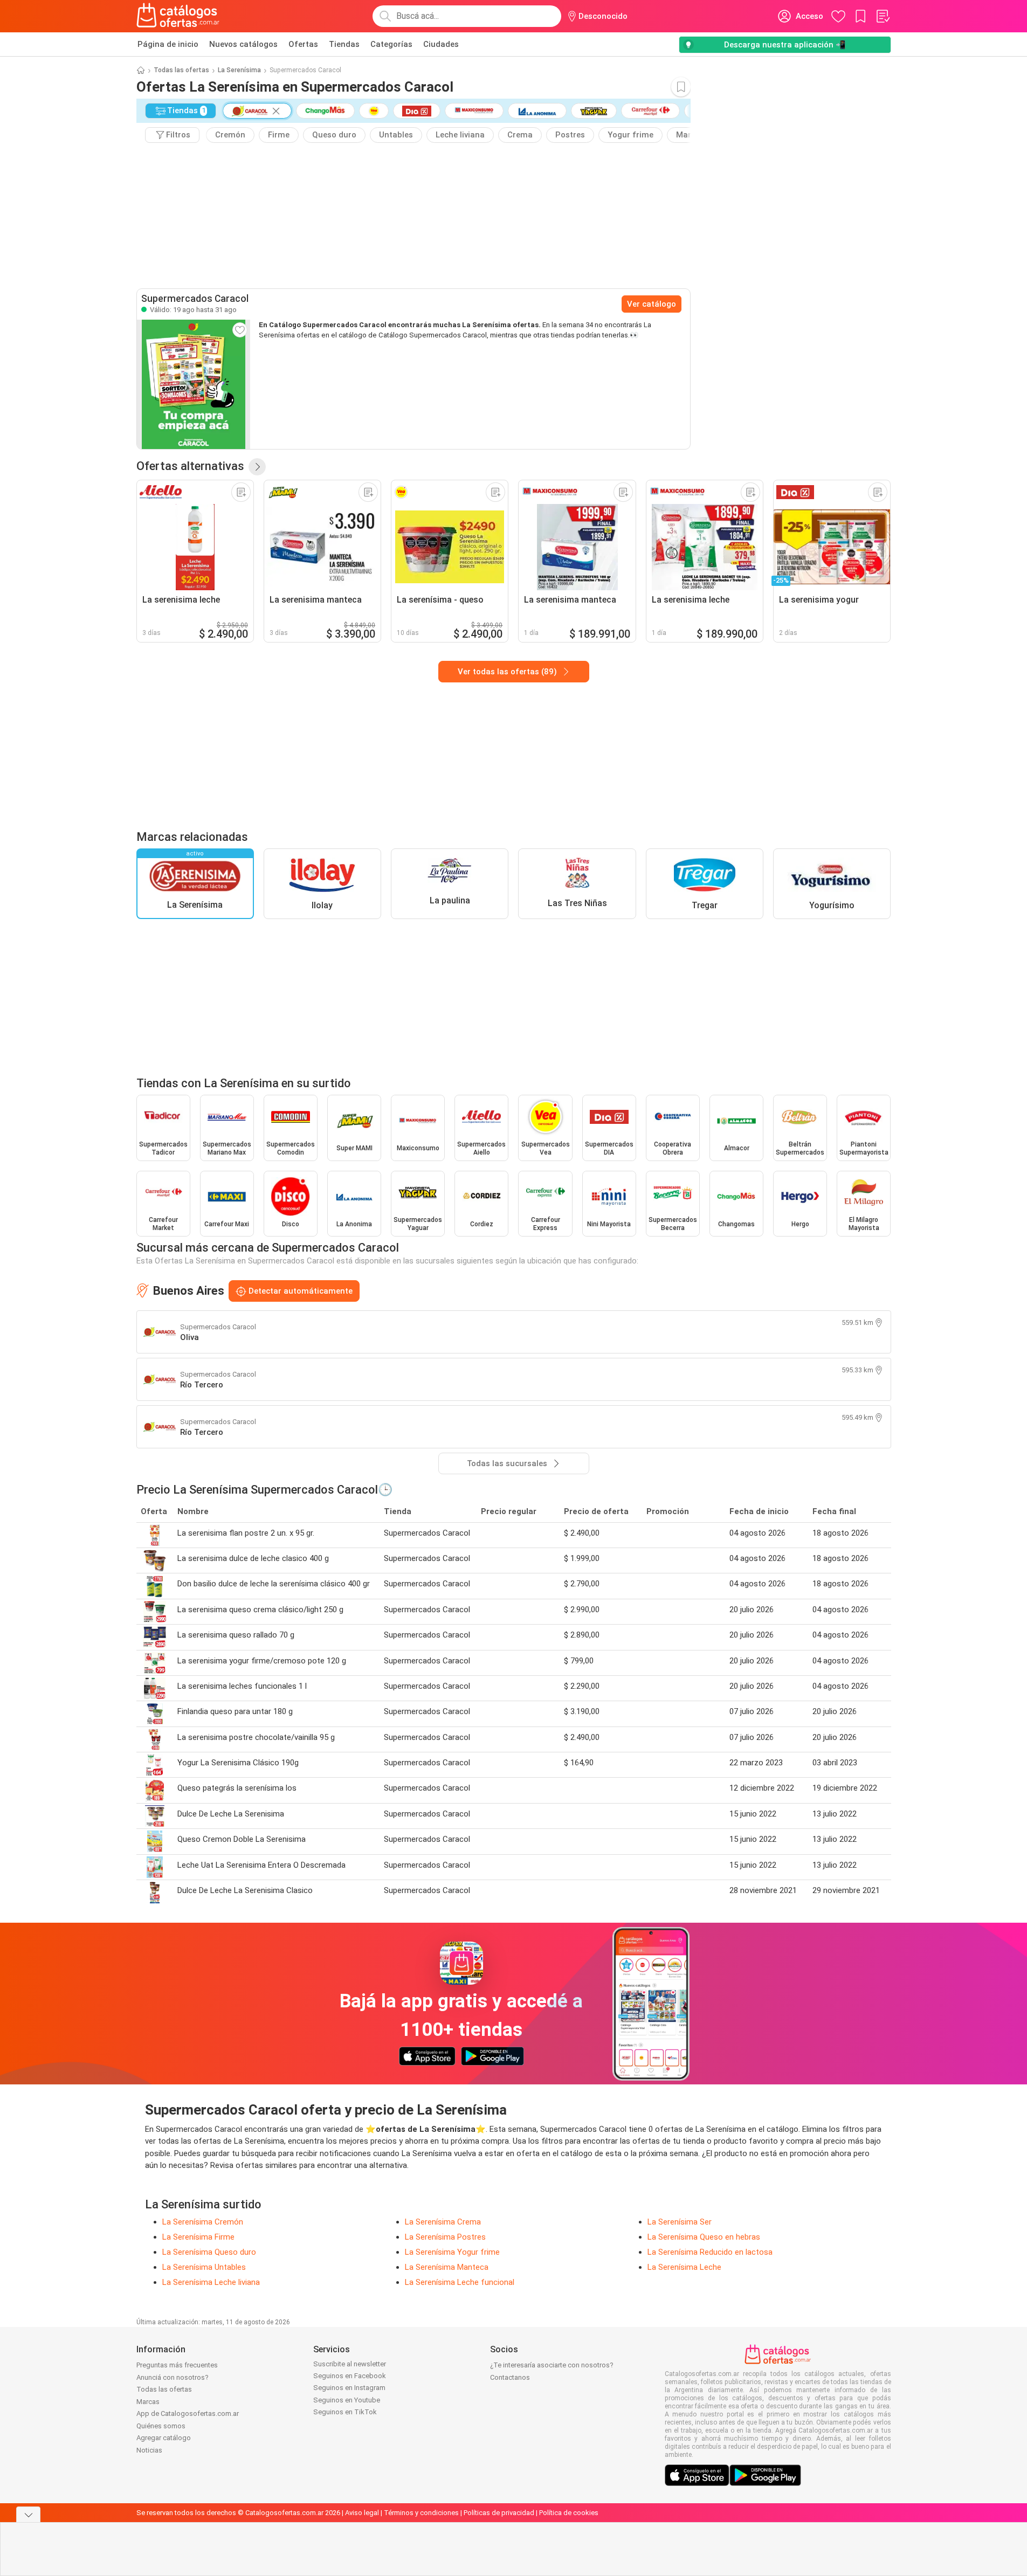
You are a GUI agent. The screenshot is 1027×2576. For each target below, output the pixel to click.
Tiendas (344, 44)
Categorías (391, 44)
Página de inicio (168, 44)
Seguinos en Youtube (347, 2400)
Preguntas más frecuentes (177, 2365)
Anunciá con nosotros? (173, 2377)
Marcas (148, 2402)
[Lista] (883, 16)
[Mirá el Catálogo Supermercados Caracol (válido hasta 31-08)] (194, 384)
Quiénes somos (161, 2426)
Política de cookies (569, 2513)
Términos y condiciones (421, 2513)
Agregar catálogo (164, 2438)
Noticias (149, 2450)
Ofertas (303, 44)
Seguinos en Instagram (349, 2388)
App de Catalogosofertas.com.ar (188, 2413)
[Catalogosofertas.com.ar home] (178, 16)
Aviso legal (362, 2513)
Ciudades (441, 44)
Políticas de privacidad (499, 2513)
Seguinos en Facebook (350, 2376)
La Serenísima (239, 70)
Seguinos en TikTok (345, 2412)
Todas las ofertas (181, 70)
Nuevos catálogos (243, 44)
